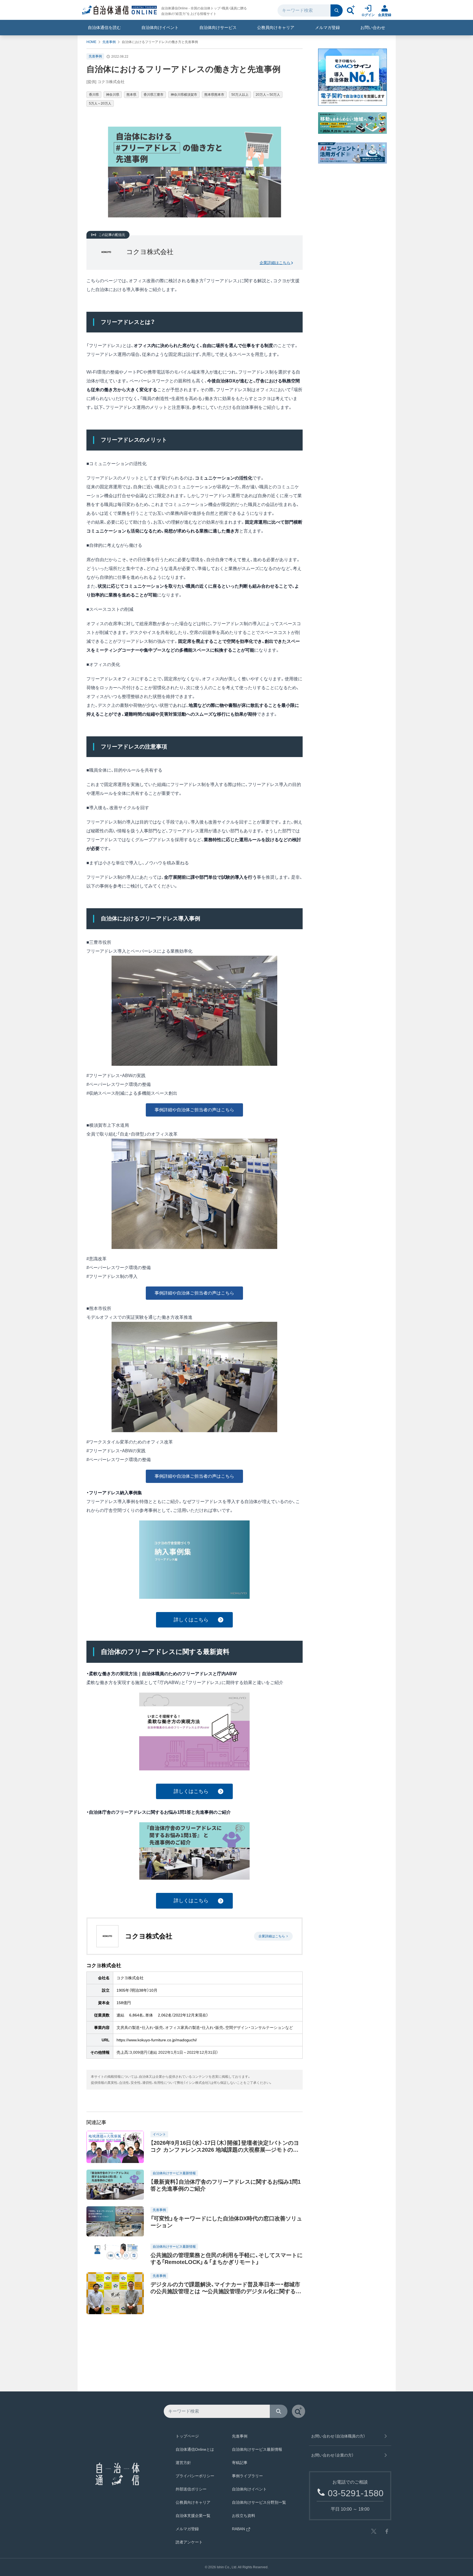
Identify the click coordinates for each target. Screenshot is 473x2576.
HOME (91, 42)
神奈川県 (113, 95)
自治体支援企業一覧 (193, 2516)
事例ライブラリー (247, 2476)
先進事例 (109, 42)
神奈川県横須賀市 (184, 95)
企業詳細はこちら (275, 263)
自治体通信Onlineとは (195, 2449)
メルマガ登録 (327, 27)
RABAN (238, 2529)
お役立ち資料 (244, 2516)
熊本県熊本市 (214, 95)
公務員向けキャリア (276, 27)
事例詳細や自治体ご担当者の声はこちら (194, 1110)
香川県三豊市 (154, 95)
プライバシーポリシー (195, 2476)
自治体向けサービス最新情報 (257, 2449)
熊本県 (131, 95)
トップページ (187, 2436)
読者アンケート (189, 2542)
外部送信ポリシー (191, 2489)
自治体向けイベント (160, 27)
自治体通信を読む (104, 27)
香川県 (94, 95)
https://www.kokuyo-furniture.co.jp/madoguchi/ (157, 2040)
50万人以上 (240, 95)
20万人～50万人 (268, 95)
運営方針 (183, 2463)
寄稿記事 (240, 2463)
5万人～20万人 (100, 103)
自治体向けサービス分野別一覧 (259, 2502)
